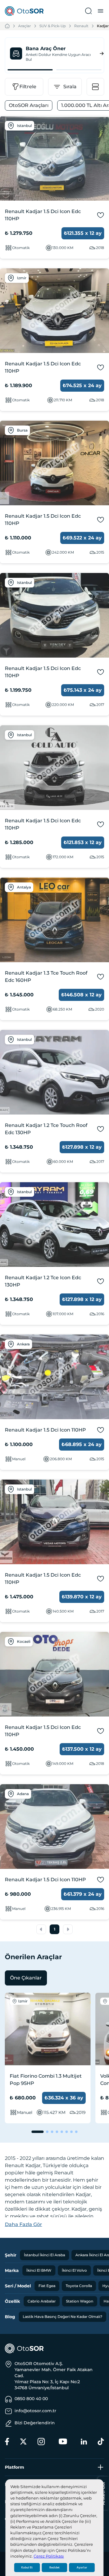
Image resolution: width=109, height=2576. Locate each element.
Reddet (54, 2568)
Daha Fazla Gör (23, 2224)
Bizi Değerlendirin (35, 2423)
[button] (41, 1929)
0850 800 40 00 (31, 2399)
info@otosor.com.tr (35, 2411)
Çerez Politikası (49, 2556)
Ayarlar (82, 2568)
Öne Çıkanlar (26, 1978)
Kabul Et (27, 2568)
